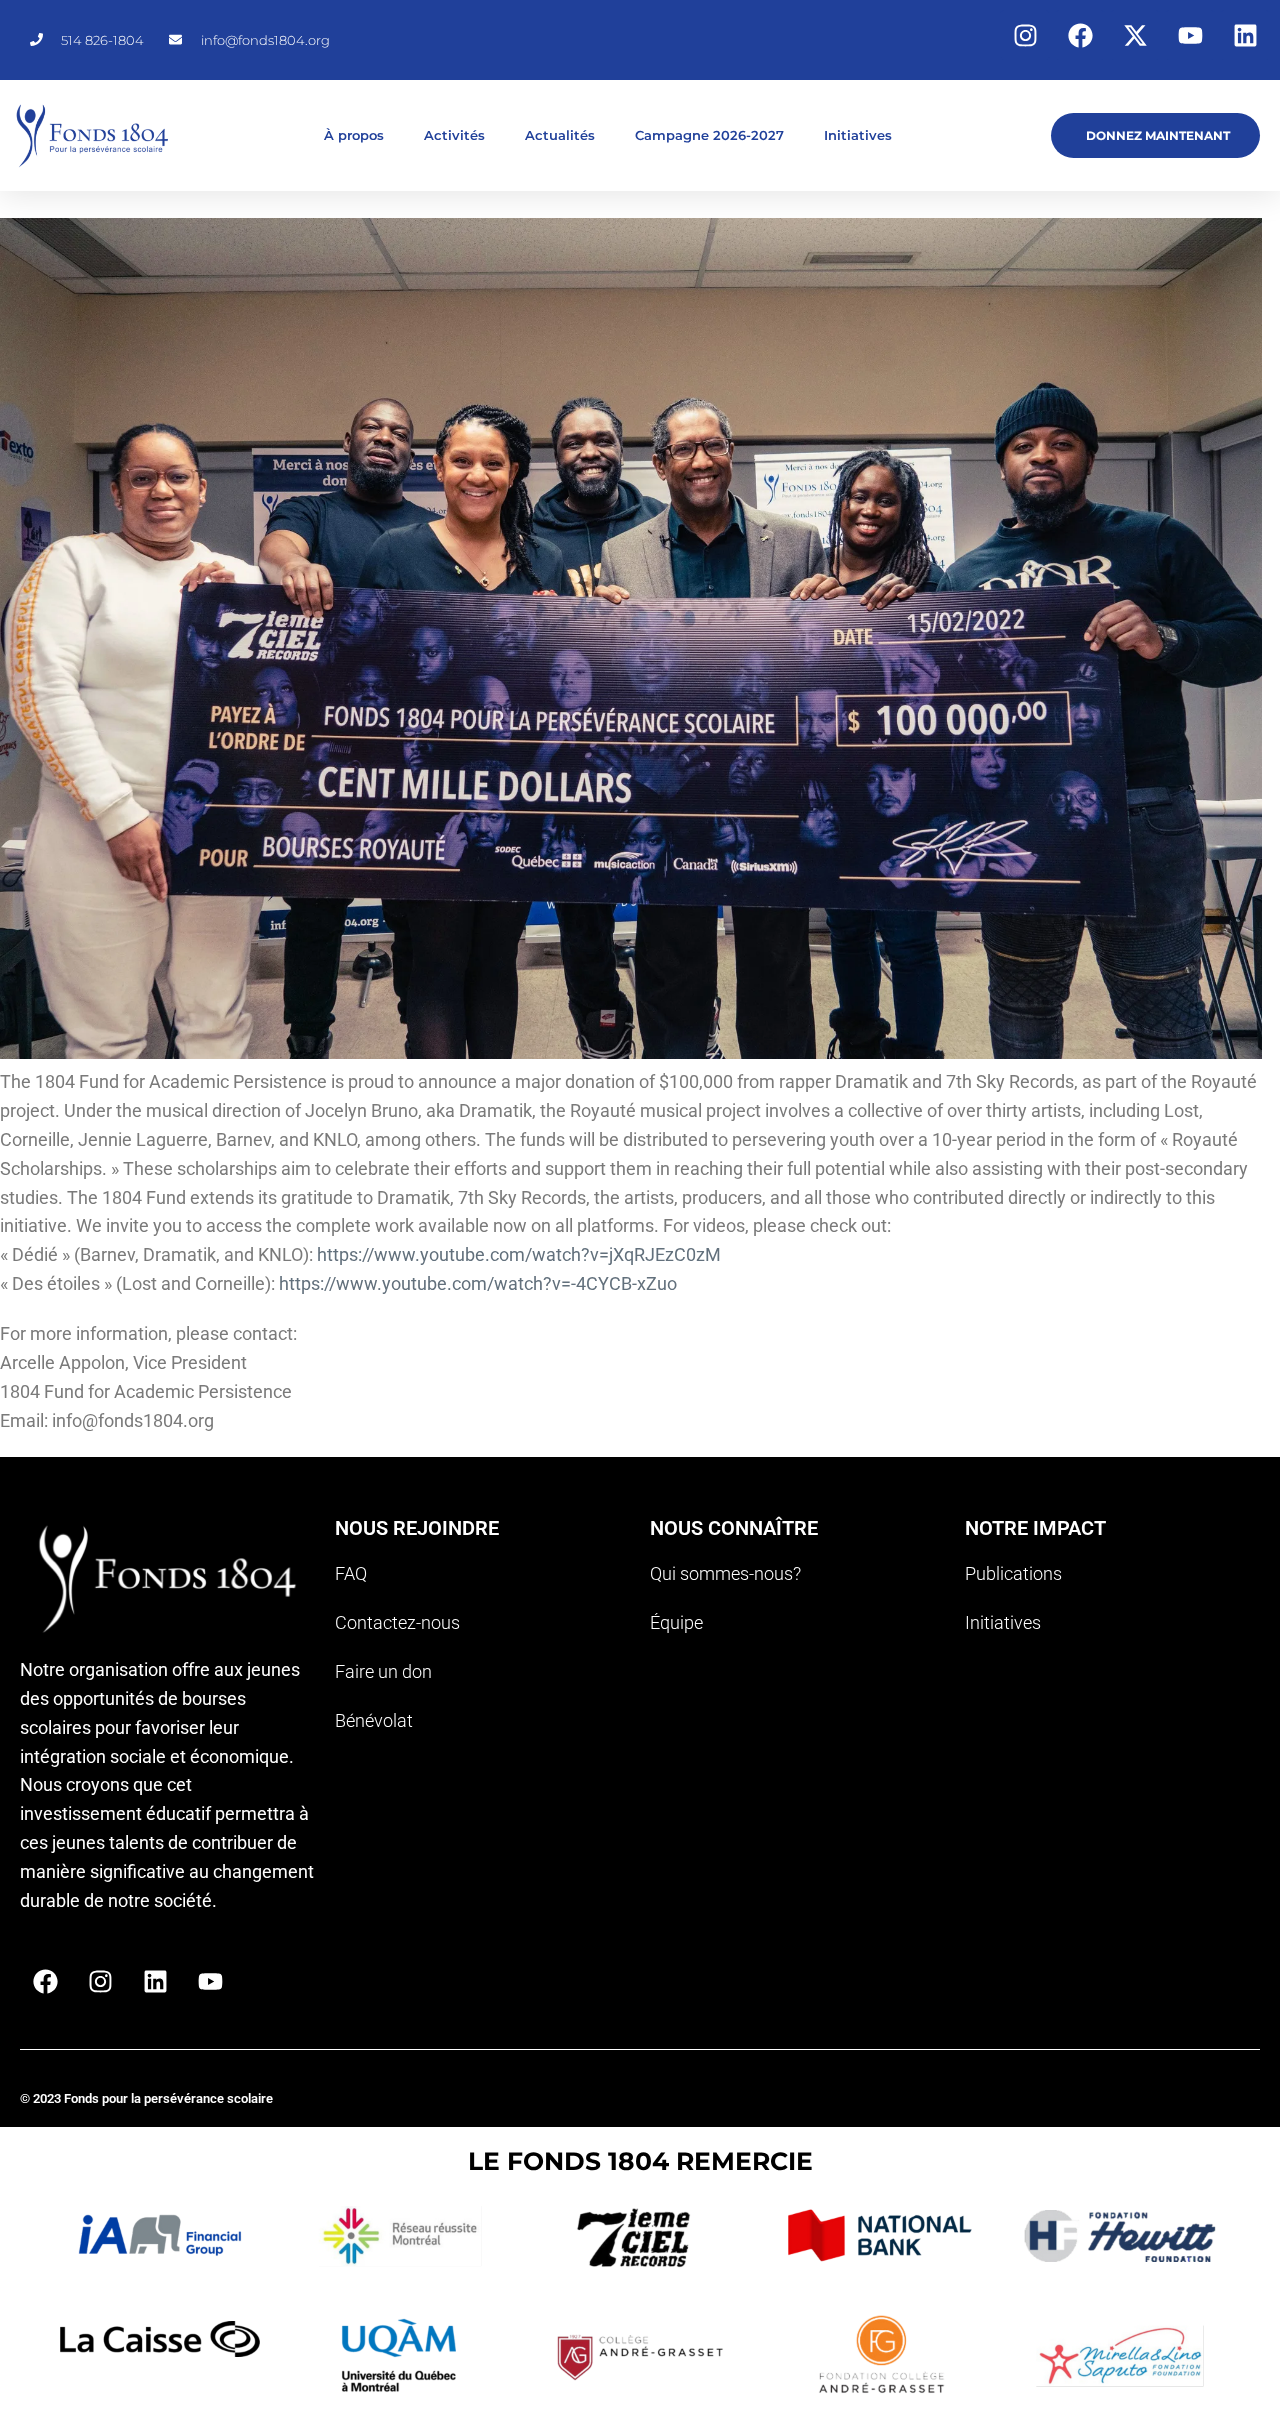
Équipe (676, 1622)
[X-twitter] (1135, 35)
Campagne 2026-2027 (709, 135)
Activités (454, 135)
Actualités (560, 135)
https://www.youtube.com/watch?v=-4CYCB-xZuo (478, 1283)
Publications (1013, 1573)
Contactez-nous (397, 1622)
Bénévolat (374, 1720)
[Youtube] (1190, 35)
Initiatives (858, 135)
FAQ (351, 1573)
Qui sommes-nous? (725, 1573)
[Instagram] (1025, 35)
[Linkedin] (1245, 35)
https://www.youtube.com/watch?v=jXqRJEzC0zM (519, 1254)
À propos (354, 135)
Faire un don (383, 1671)
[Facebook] (1080, 35)
